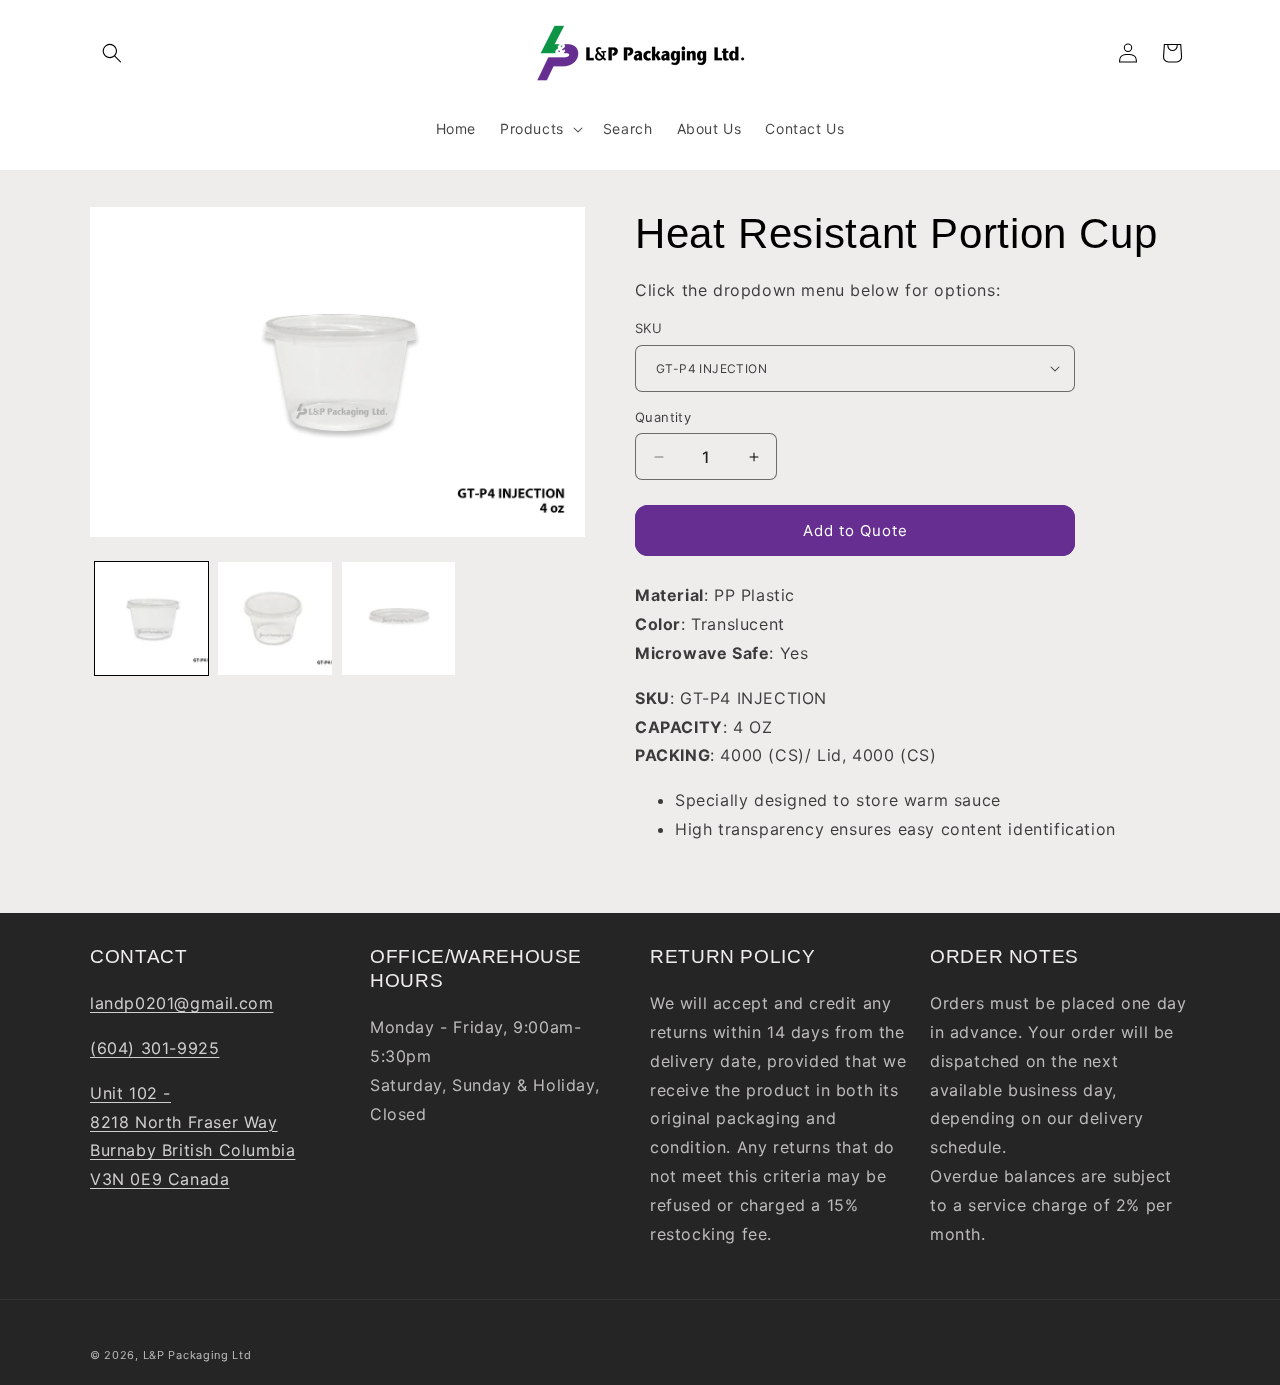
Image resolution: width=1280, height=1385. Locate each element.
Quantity (663, 417)
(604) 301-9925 (154, 1048)
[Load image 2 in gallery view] (274, 618)
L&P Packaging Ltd (197, 1355)
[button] (112, 53)
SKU (648, 328)
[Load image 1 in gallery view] (151, 618)
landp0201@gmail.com (181, 1003)
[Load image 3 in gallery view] (398, 618)
